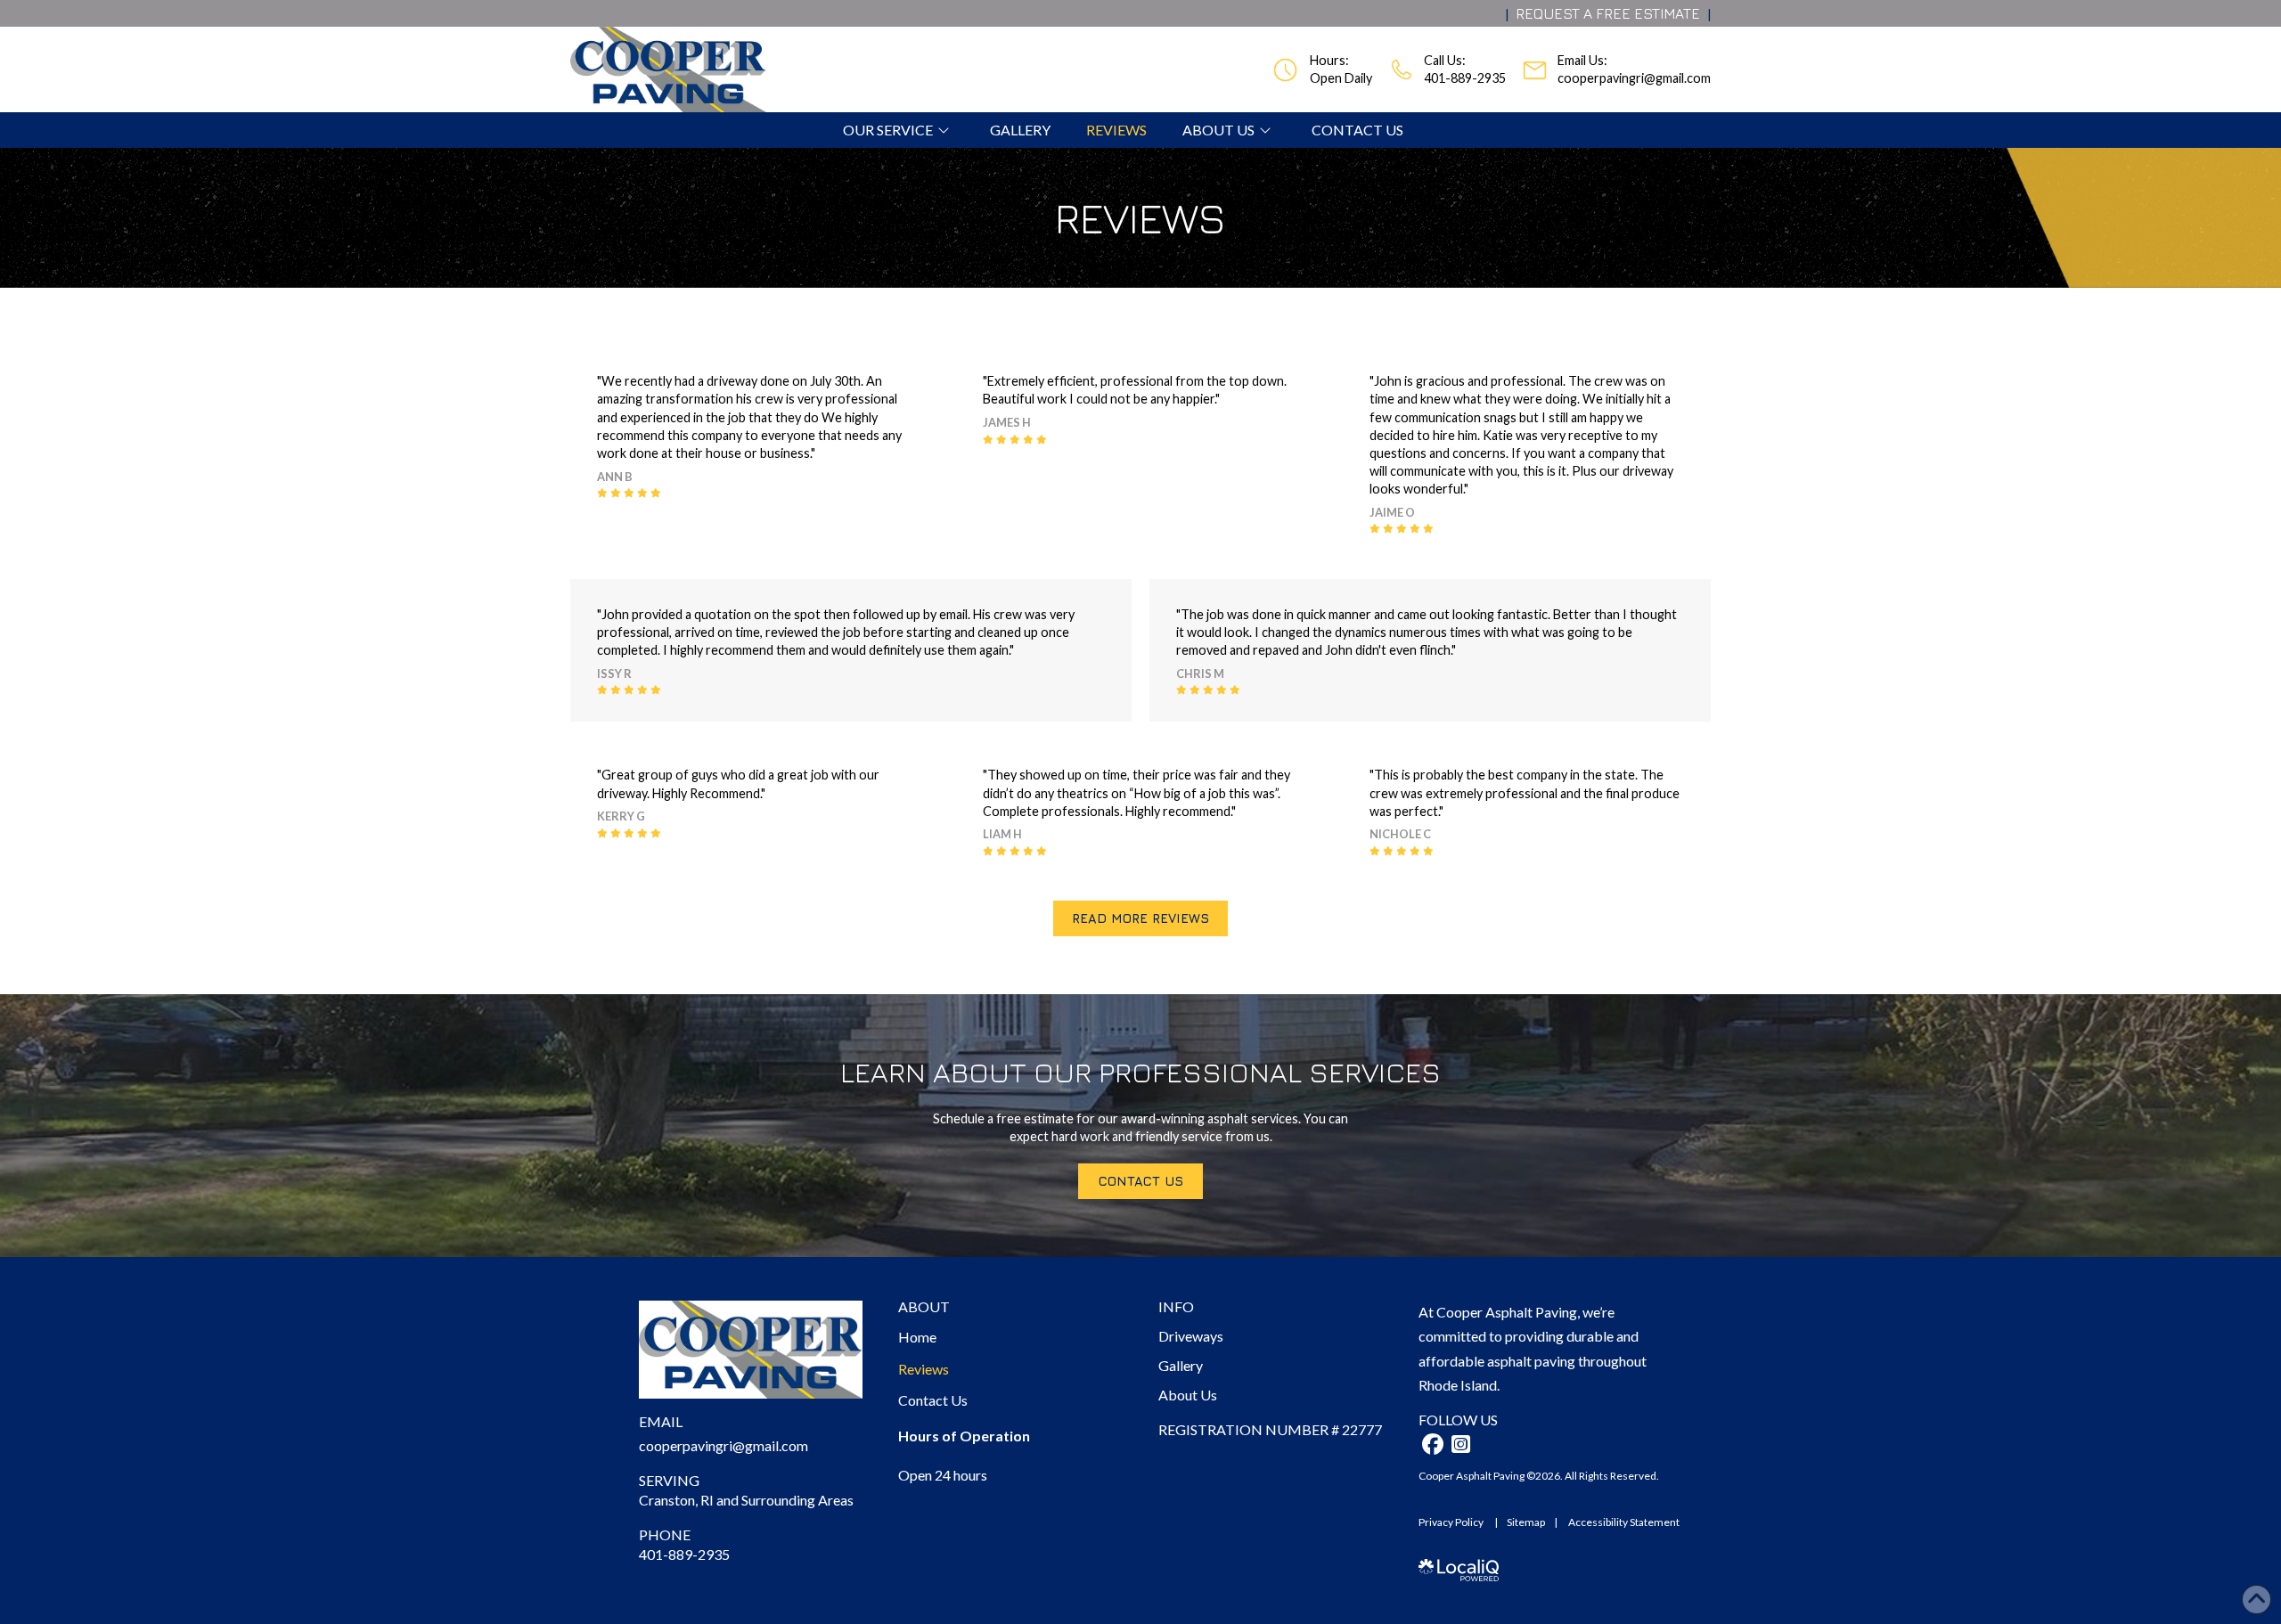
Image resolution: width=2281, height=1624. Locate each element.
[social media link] (1433, 1444)
